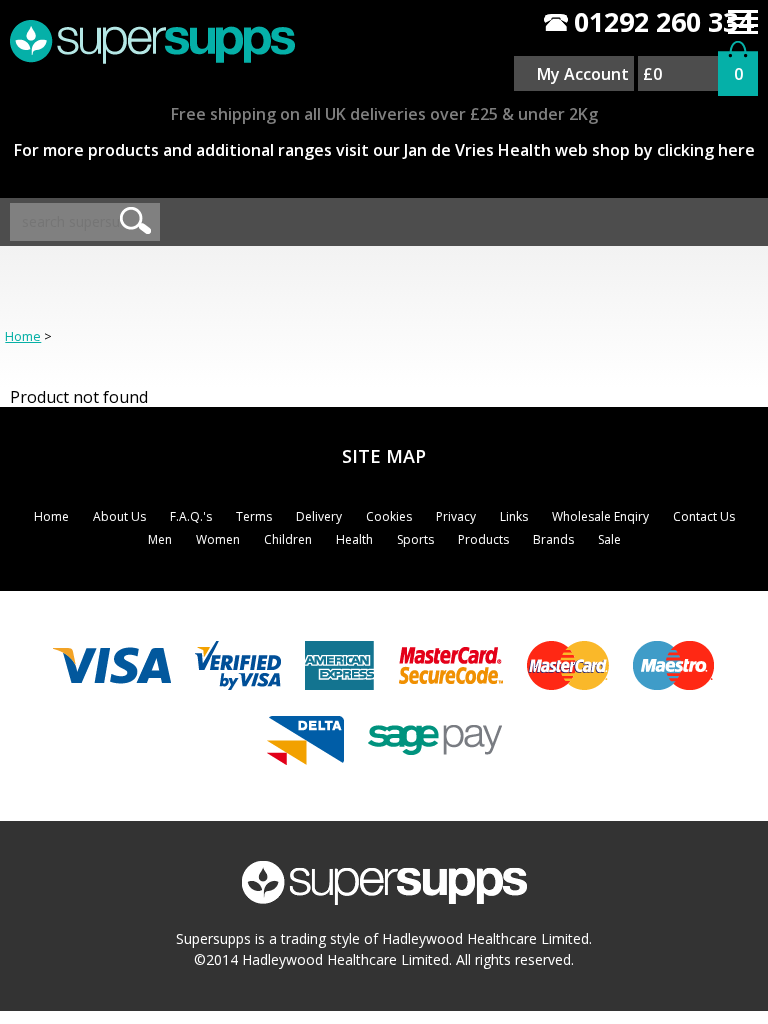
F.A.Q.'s (191, 516)
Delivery (319, 516)
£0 (652, 74)
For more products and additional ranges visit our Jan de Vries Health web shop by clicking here (384, 150)
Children (288, 539)
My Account (583, 74)
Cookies (389, 516)
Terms (254, 516)
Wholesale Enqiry (600, 516)
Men (160, 539)
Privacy (456, 516)
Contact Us (704, 516)
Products (483, 539)
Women (218, 539)
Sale (609, 539)
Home (23, 336)
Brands (553, 539)
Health (354, 539)
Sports (415, 539)
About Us (119, 516)
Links (514, 516)
